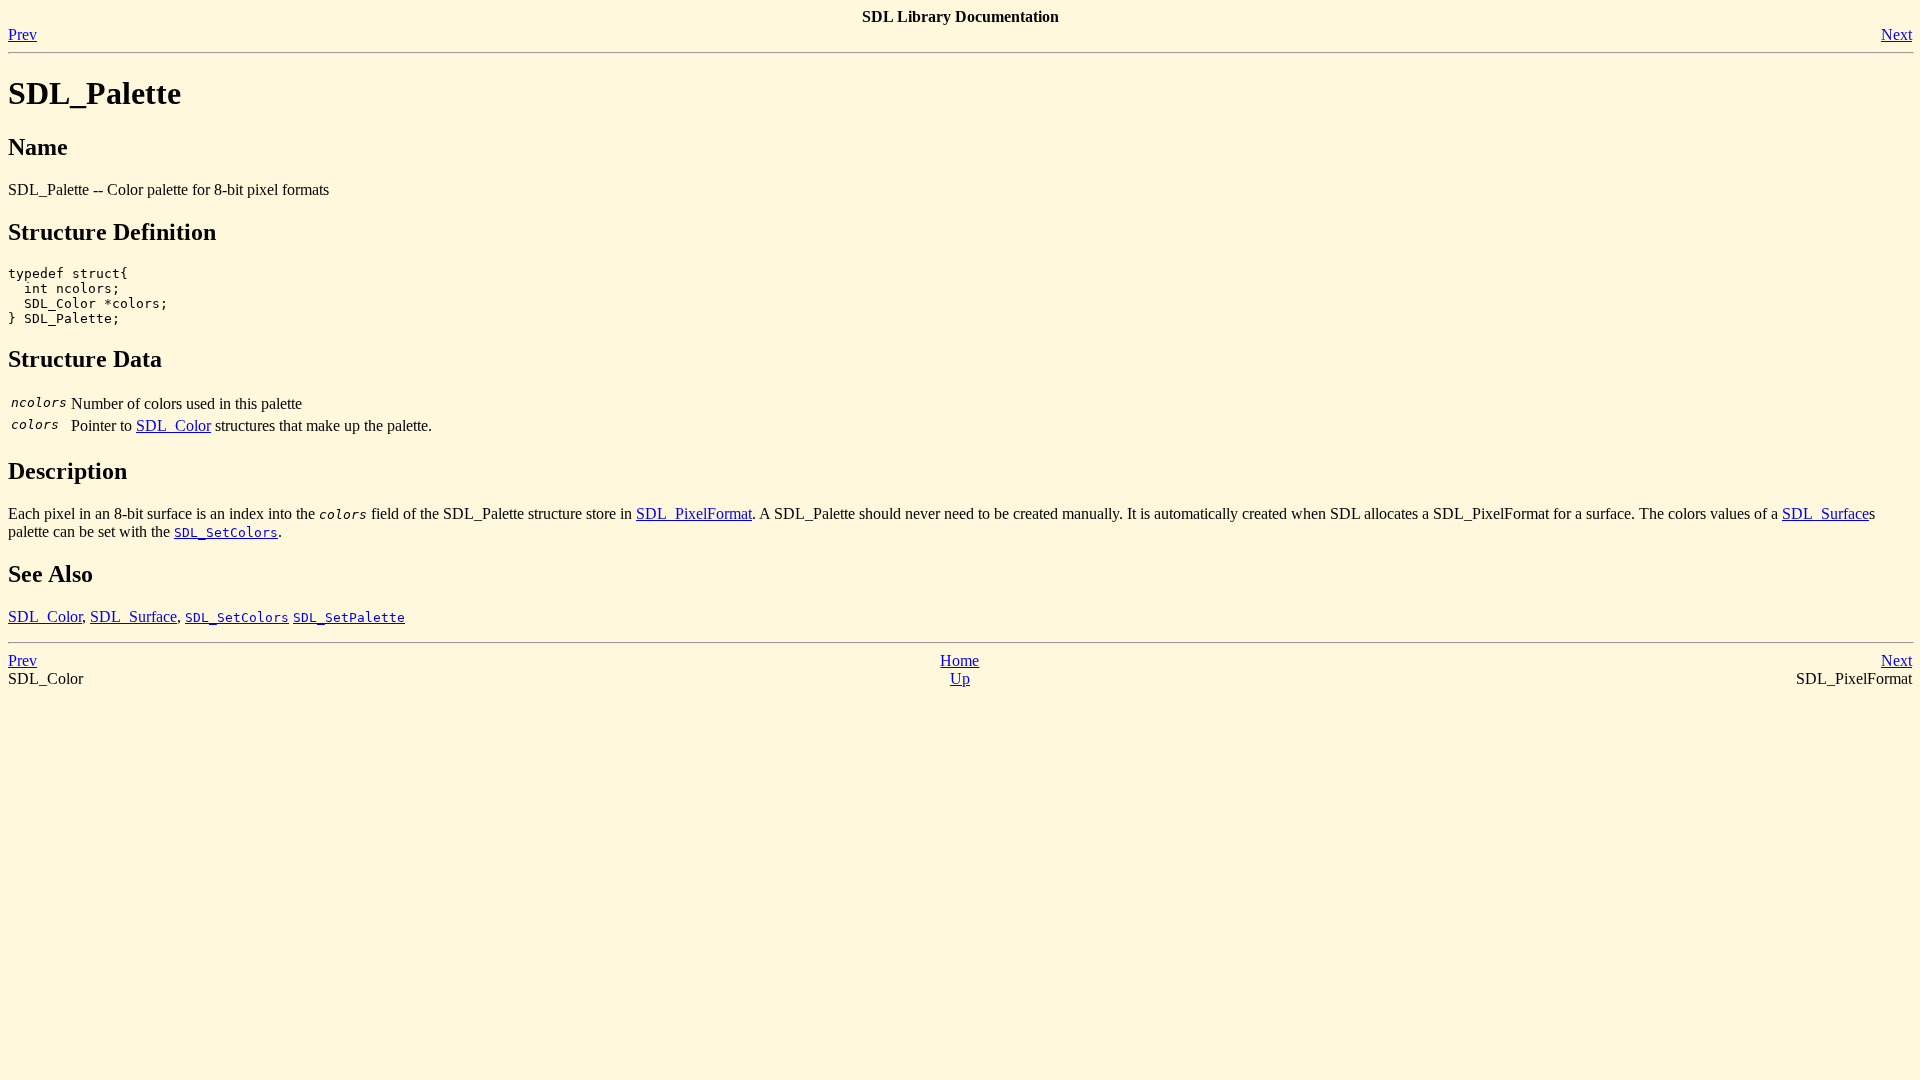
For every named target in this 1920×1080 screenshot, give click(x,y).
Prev (22, 34)
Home (959, 660)
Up (960, 678)
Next (1896, 34)
